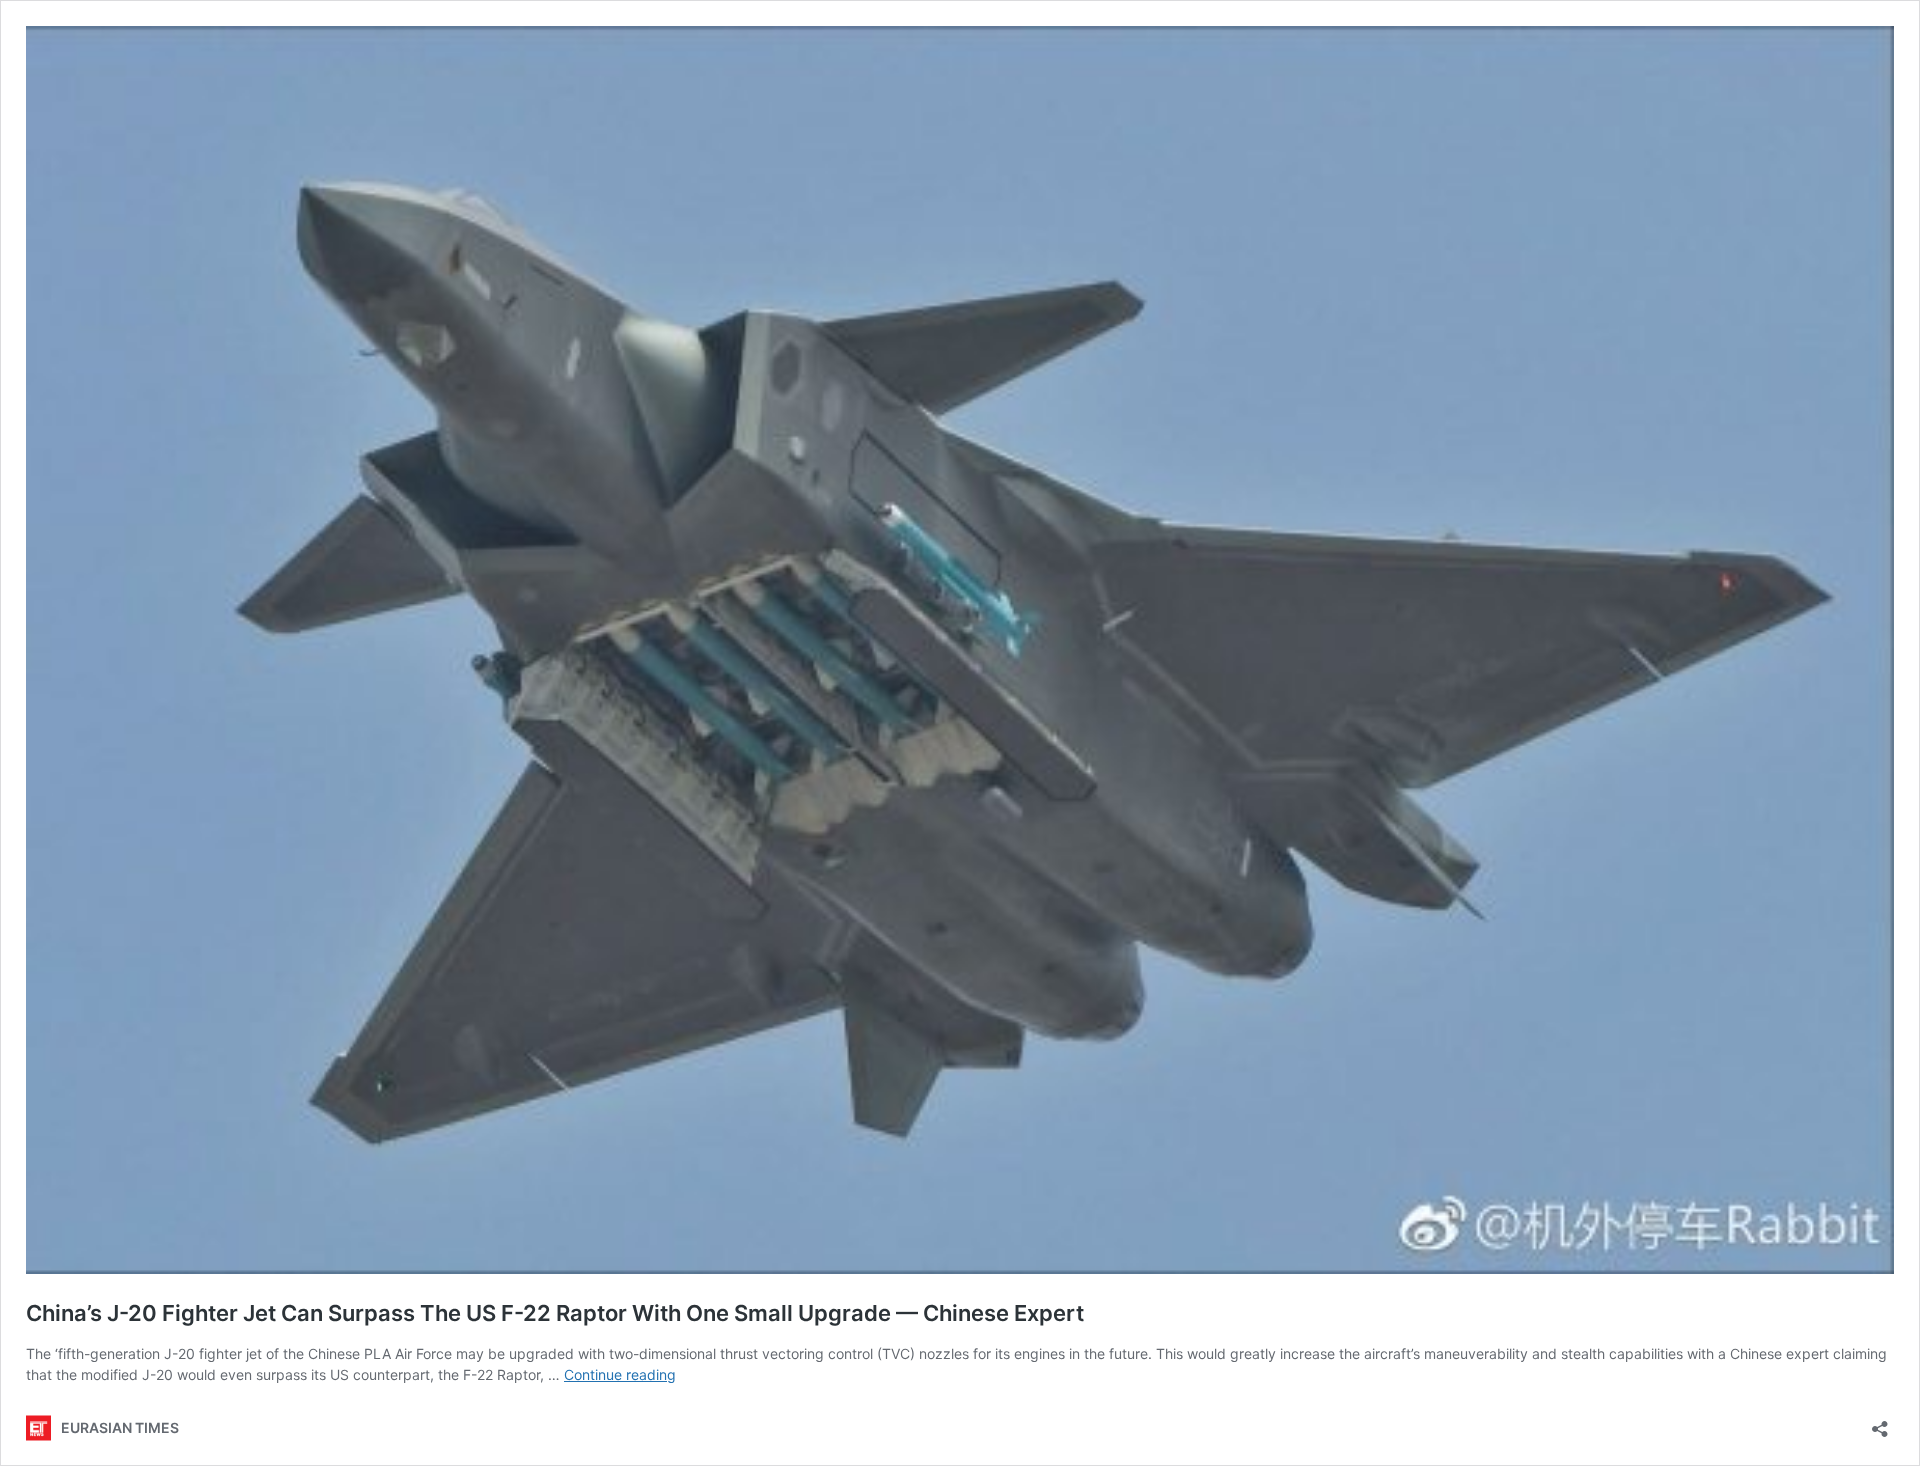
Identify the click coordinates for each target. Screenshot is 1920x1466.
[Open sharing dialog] (1880, 1422)
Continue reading (620, 1374)
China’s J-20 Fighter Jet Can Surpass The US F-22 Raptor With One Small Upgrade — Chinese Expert (555, 1313)
